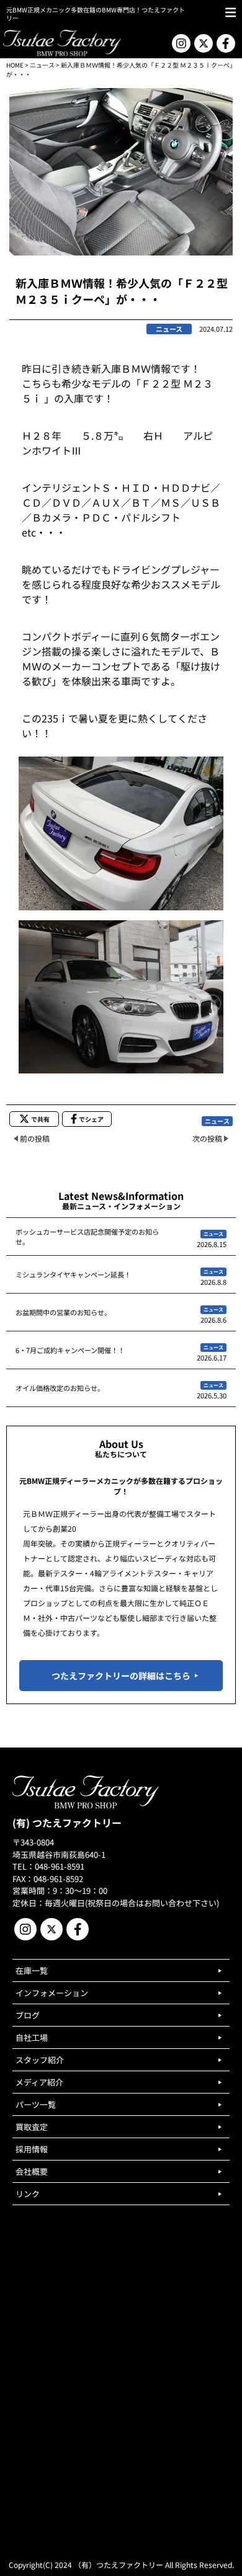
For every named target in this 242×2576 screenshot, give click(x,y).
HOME (15, 65)
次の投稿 (207, 1138)
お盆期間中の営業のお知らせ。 (63, 1312)
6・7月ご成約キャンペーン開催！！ (70, 1350)
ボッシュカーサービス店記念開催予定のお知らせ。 (87, 1237)
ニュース (42, 65)
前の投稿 (35, 1138)
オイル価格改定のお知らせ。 (60, 1388)
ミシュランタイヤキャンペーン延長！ (73, 1274)
